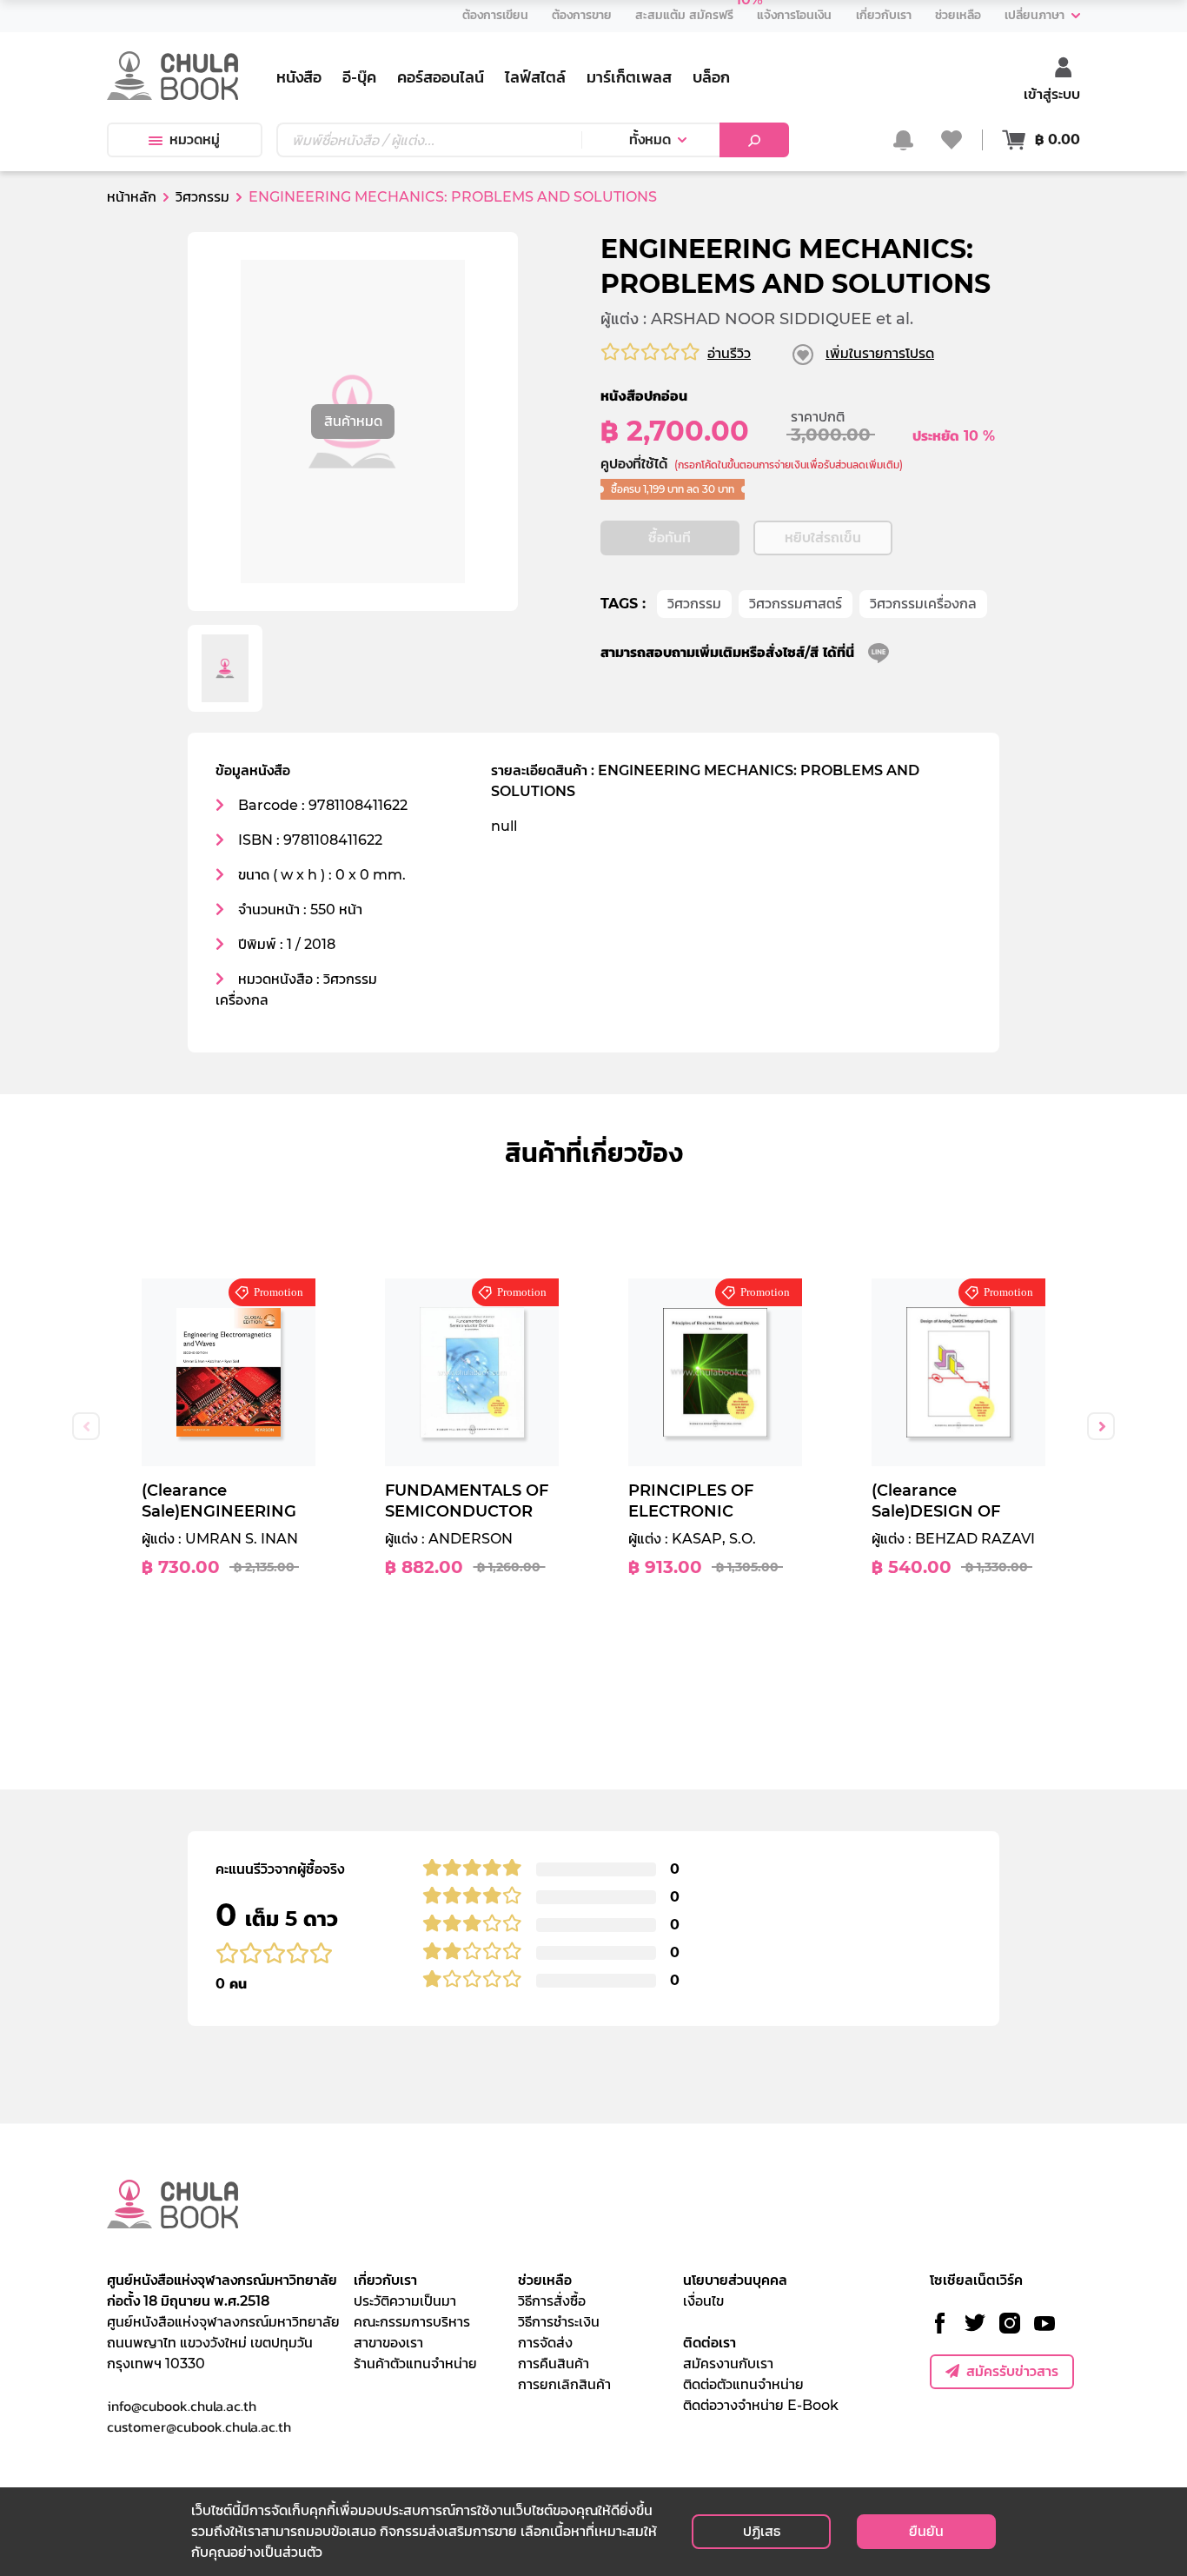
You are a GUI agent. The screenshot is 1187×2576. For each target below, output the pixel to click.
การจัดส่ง (545, 2343)
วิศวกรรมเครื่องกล (923, 604)
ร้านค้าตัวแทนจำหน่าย (415, 2364)
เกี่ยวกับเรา (385, 2280)
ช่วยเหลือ (545, 2280)
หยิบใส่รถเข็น (823, 538)
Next (1101, 1426)
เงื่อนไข (703, 2301)
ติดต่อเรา (710, 2343)
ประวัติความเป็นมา (405, 2301)
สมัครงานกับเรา (728, 2364)
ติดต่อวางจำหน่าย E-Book (761, 2405)
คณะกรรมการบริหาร (412, 2322)
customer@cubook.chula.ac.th (199, 2427)
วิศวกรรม (694, 604)
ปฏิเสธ (762, 2531)
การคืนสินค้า (554, 2364)
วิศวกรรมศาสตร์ (796, 604)
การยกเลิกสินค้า (564, 2384)
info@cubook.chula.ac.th (182, 2406)
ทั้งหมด (650, 139)
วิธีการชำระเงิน (559, 2322)
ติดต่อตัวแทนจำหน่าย (743, 2384)
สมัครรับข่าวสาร (1012, 2371)
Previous (86, 1426)
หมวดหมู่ (195, 139)
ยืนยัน (926, 2531)
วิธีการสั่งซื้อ (552, 2301)
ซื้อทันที (670, 538)
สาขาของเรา (388, 2343)
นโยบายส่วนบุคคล (735, 2280)
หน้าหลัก (132, 197)
